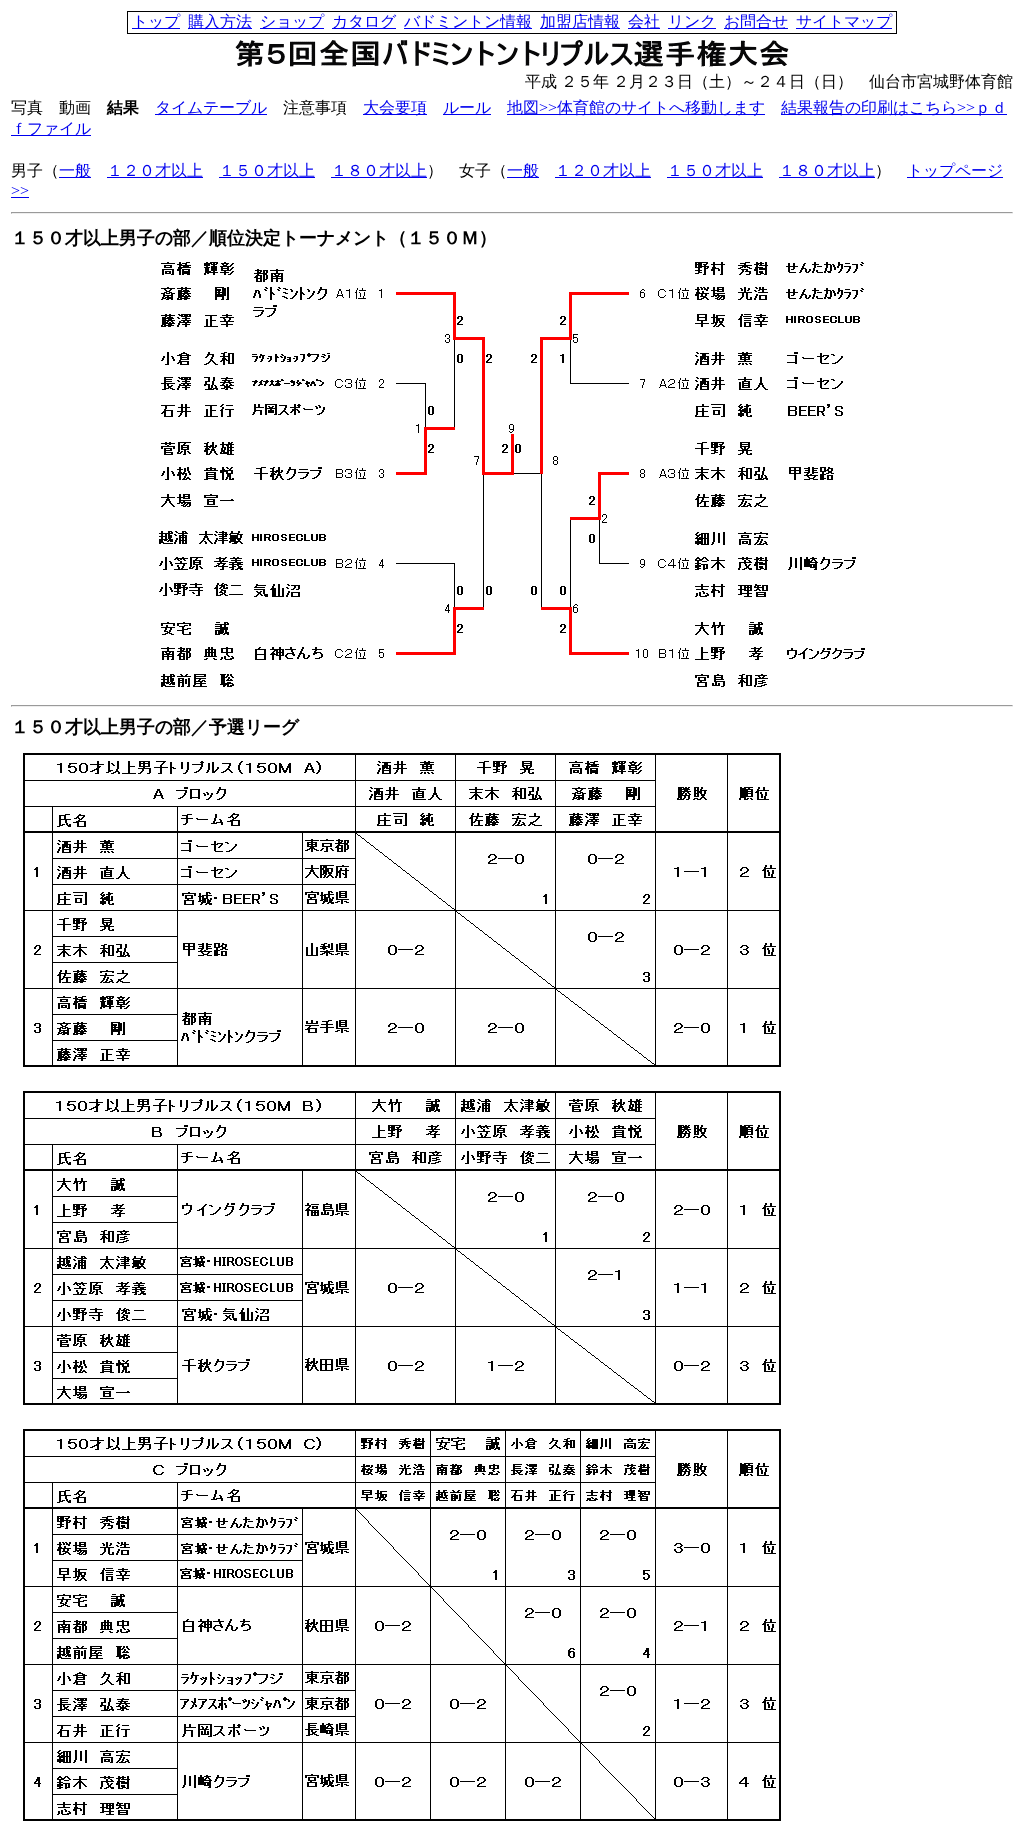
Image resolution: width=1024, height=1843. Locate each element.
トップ (156, 21)
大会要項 (395, 107)
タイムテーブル (211, 107)
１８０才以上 (379, 170)
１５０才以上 (267, 170)
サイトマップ (844, 21)
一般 (75, 170)
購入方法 (220, 21)
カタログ (364, 21)
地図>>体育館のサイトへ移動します (636, 107)
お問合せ (756, 21)
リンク (692, 21)
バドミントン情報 (468, 21)
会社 (644, 21)
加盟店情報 (580, 21)
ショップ (292, 21)
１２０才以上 (155, 170)
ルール (467, 107)
